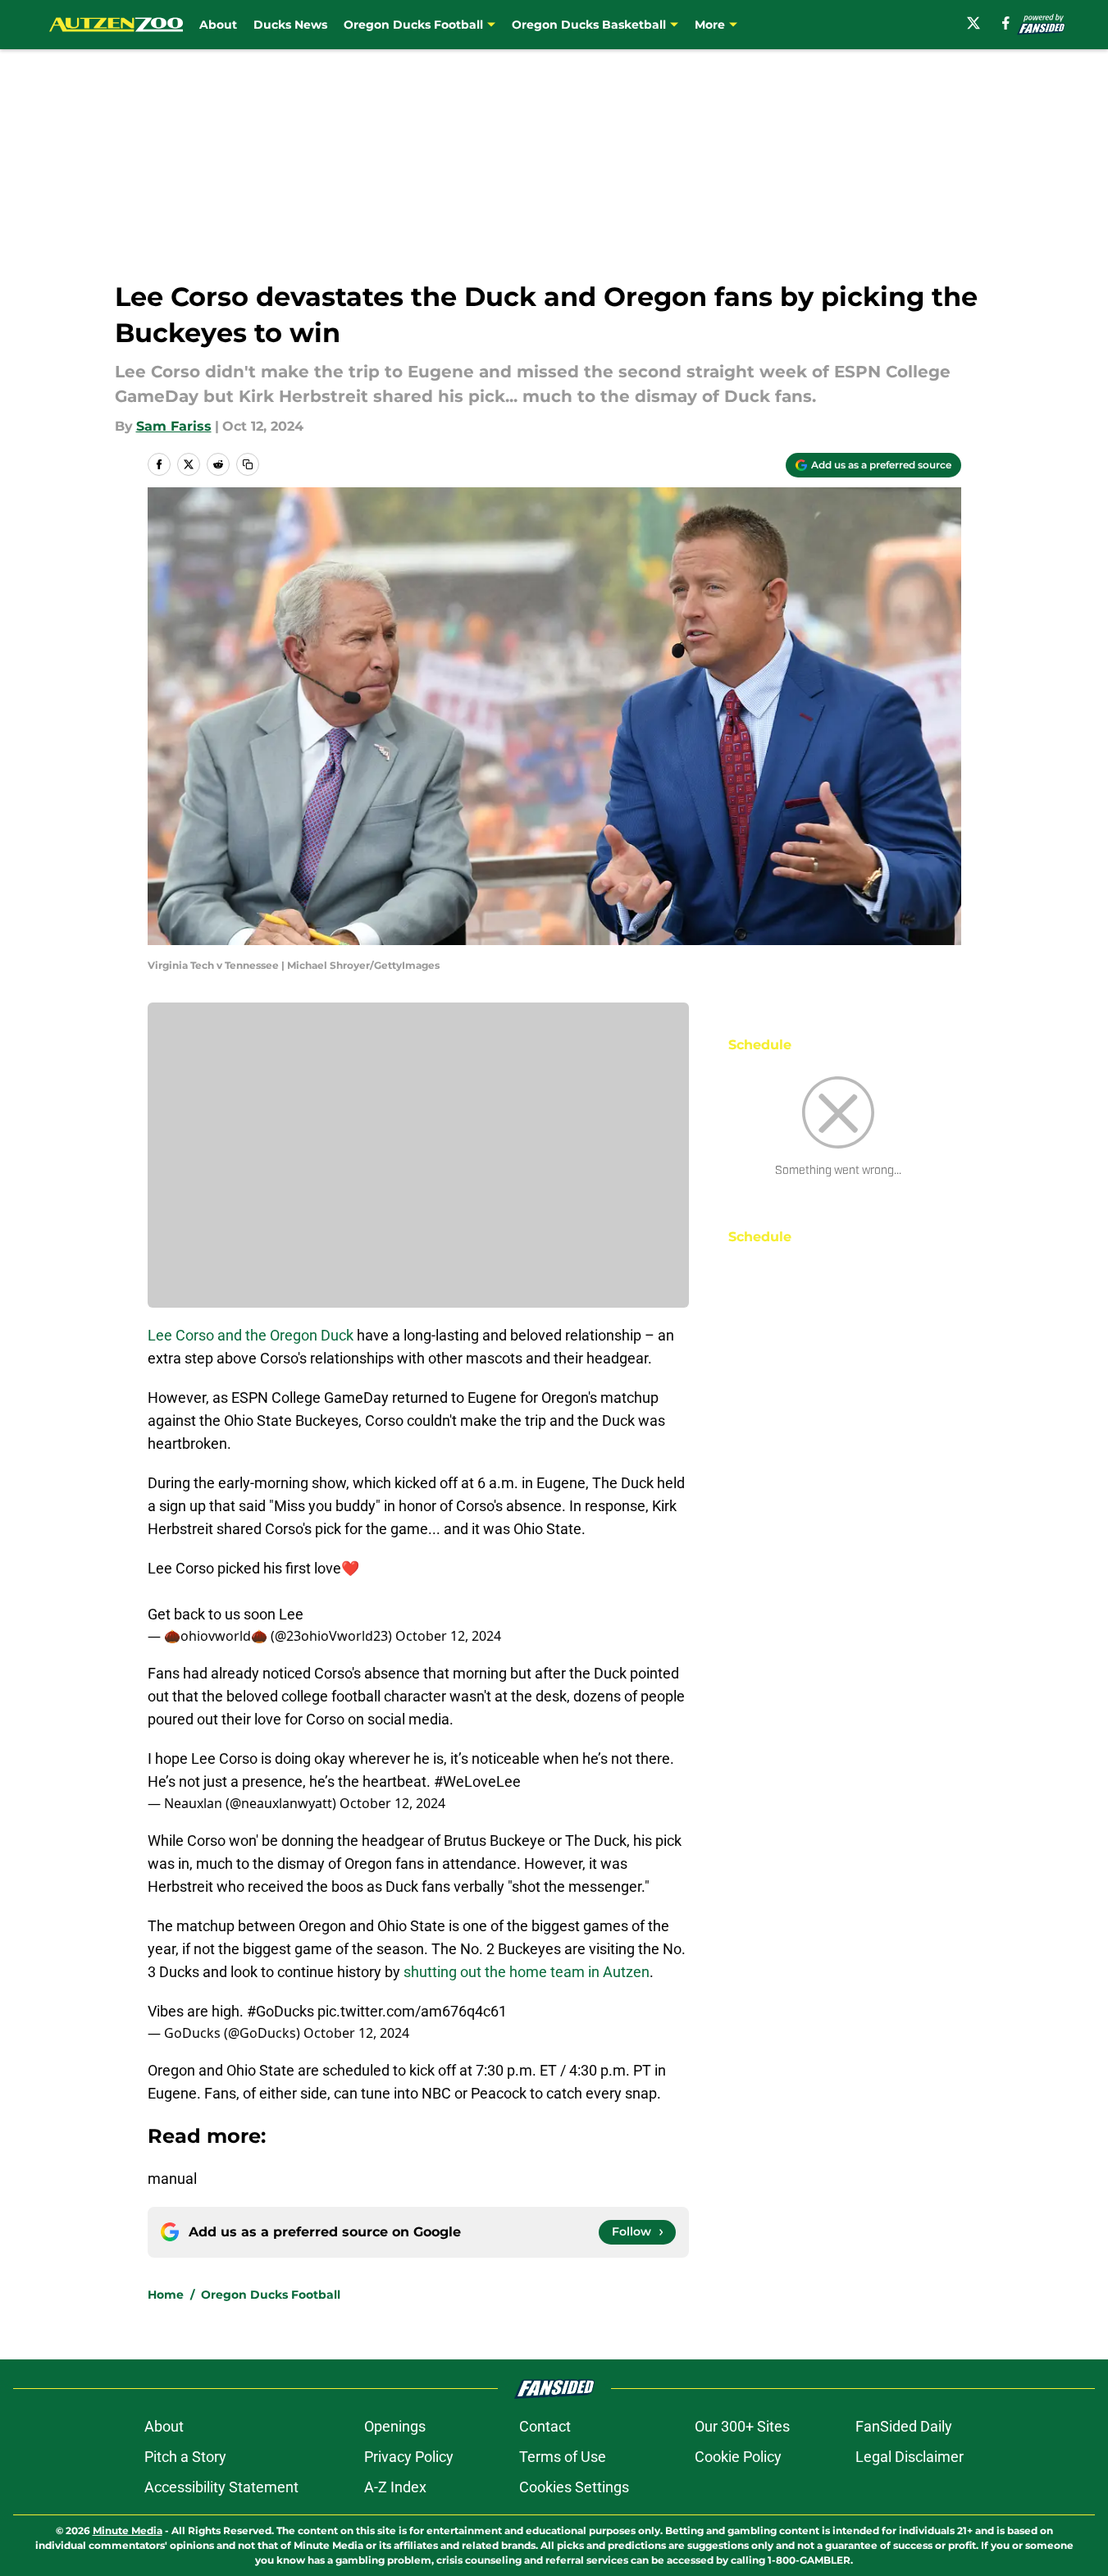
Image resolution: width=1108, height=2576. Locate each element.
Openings (395, 2426)
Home (166, 2295)
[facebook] (1006, 23)
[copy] (248, 464)
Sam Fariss (174, 426)
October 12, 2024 (448, 1636)
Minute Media (128, 2530)
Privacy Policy (409, 2457)
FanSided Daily (904, 2426)
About (218, 25)
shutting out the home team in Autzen (527, 1972)
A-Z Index (395, 2487)
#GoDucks (280, 2011)
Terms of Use (563, 2457)
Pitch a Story (185, 2457)
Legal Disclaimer (910, 2457)
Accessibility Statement (221, 2487)
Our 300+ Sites (742, 2426)
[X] (973, 23)
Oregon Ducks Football (271, 2295)
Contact (545, 2426)
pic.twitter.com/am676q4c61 (412, 2011)
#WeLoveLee (477, 1781)
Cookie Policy (738, 2457)
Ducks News (290, 25)
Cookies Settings (574, 2487)
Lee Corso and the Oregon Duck (251, 1335)
